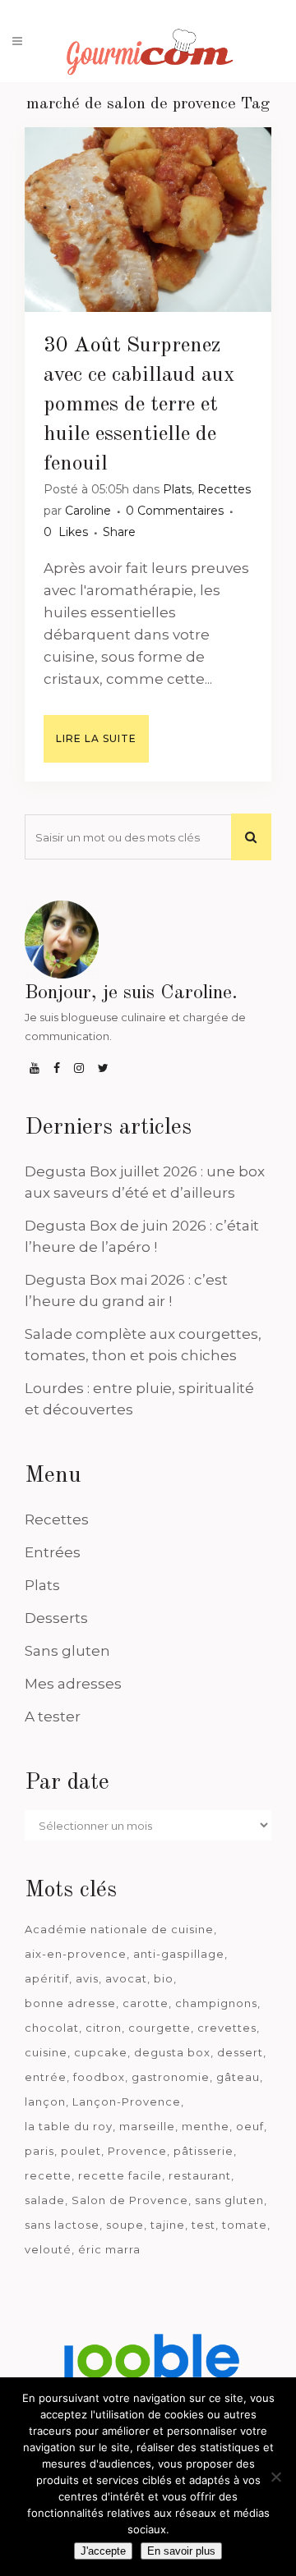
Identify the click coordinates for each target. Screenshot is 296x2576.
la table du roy (69, 2126)
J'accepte (103, 2551)
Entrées (53, 1552)
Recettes (224, 489)
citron (104, 2028)
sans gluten (229, 2200)
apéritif (47, 1978)
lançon (45, 2102)
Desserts (56, 1618)
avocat (126, 1978)
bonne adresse (70, 2003)
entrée (46, 2077)
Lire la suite (96, 738)
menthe (206, 2126)
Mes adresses (73, 1684)
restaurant (200, 2175)
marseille (147, 2126)
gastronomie (171, 2077)
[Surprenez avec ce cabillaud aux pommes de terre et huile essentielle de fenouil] (148, 220)
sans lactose (62, 2225)
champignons (216, 2003)
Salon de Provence (130, 2200)
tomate (245, 2225)
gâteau (238, 2077)
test (203, 2225)
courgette (160, 2028)
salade (45, 2200)
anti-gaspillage (179, 1954)
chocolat (52, 2028)
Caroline (88, 511)
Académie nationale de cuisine (119, 1929)
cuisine (46, 2052)
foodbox (99, 2077)
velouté (48, 2249)
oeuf (250, 2126)
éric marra (109, 2249)
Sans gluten (67, 1651)
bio (164, 1978)
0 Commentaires (175, 511)
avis (87, 1978)
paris (39, 2151)
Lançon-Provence (127, 2102)
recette (48, 2175)
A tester (53, 1717)
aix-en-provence (76, 1954)
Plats (177, 489)
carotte (146, 2003)
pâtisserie (203, 2151)
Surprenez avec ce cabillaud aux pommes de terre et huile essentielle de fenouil (139, 405)
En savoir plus (181, 2551)
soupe (125, 2225)
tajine (168, 2225)
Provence (137, 2151)
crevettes (227, 2028)
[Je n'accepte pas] (275, 2477)
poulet (81, 2151)
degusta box (172, 2052)
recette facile (120, 2175)
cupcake (101, 2052)
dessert (240, 2052)
